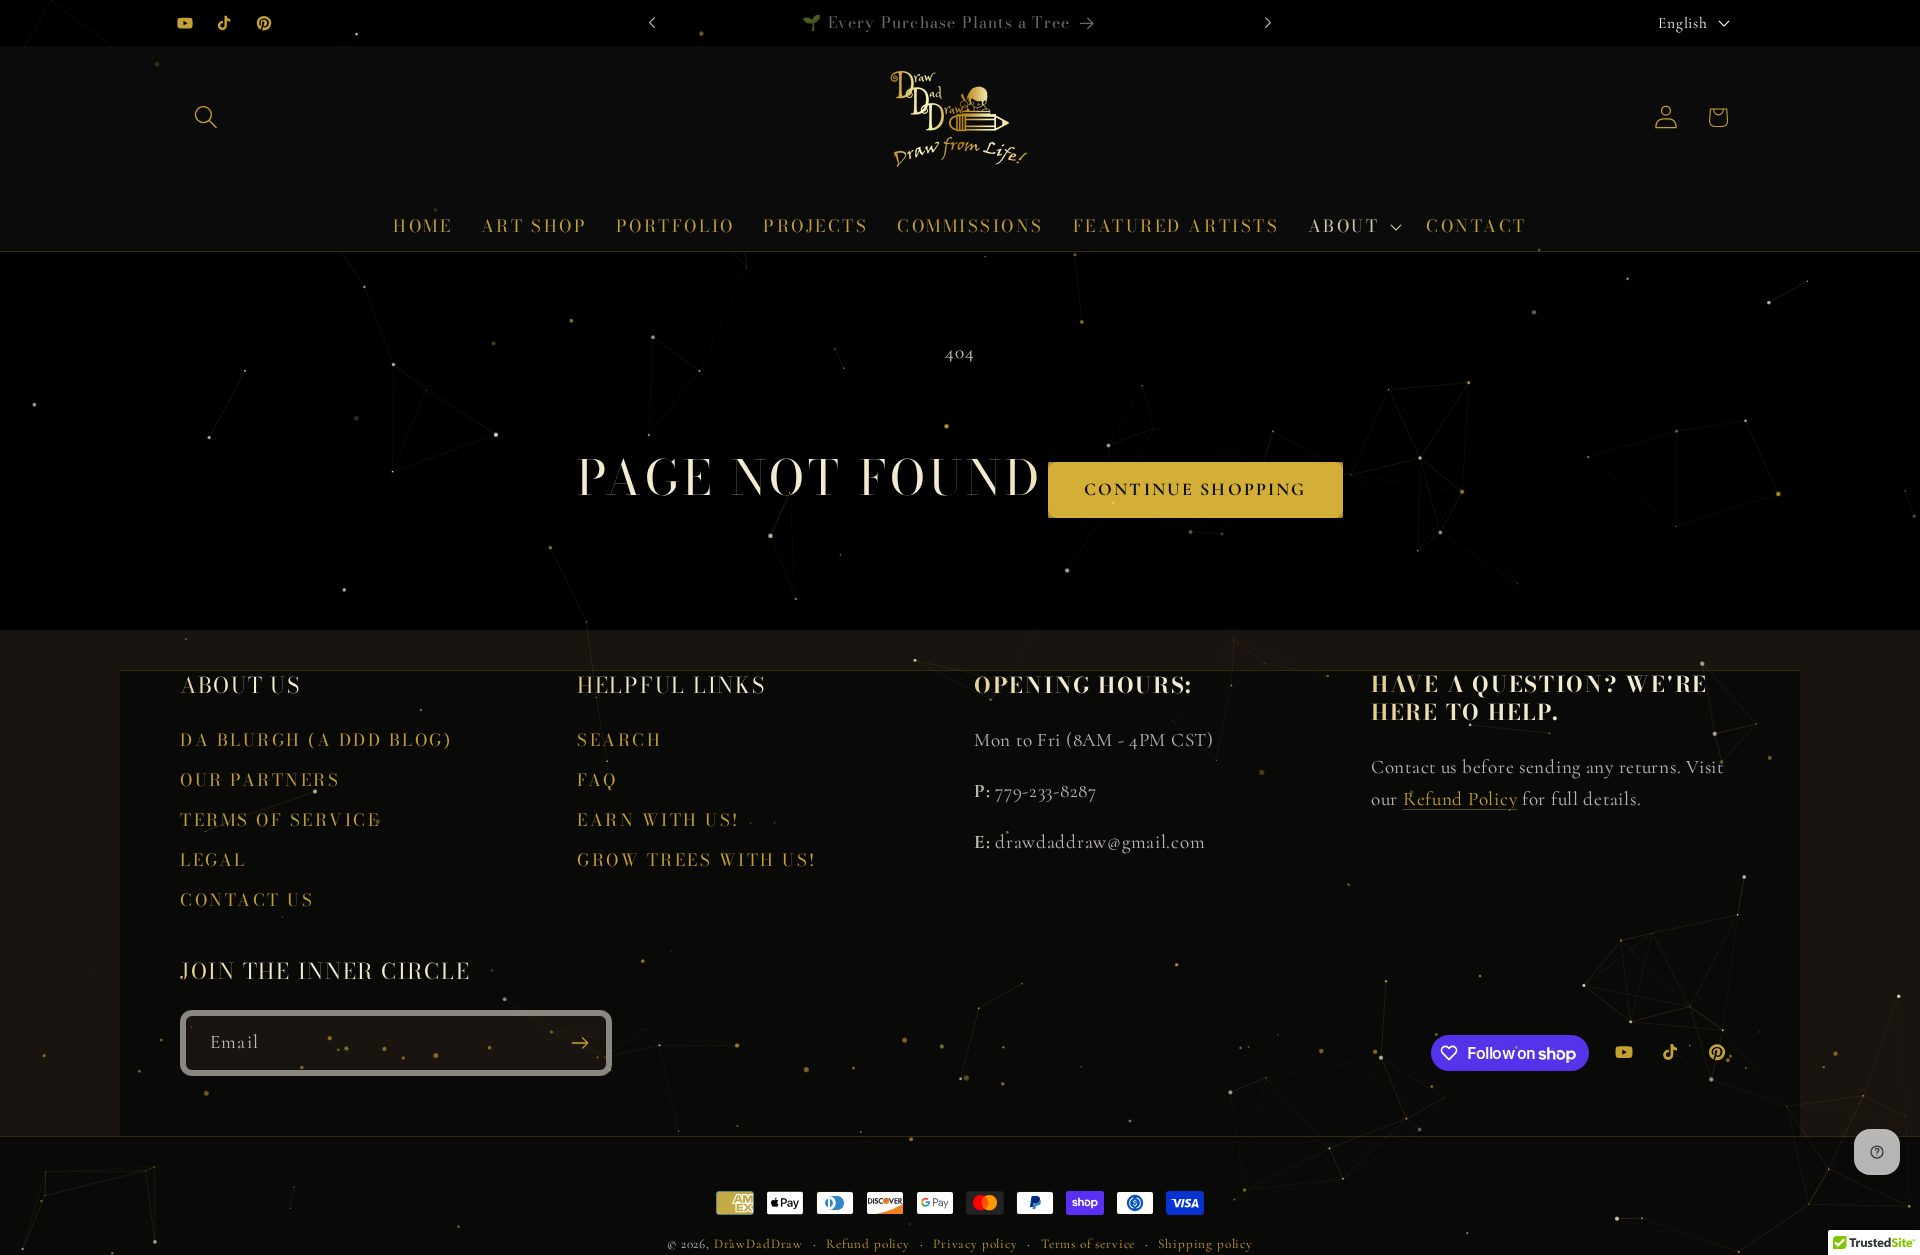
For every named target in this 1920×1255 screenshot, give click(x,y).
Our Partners (260, 780)
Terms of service (1088, 1244)
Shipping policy (1205, 1244)
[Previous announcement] (652, 23)
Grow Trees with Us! (697, 860)
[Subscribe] (579, 1043)
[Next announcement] (1268, 23)
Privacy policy (975, 1244)
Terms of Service (280, 820)
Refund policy (868, 1244)
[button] (206, 117)
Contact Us (247, 900)
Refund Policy (1460, 799)
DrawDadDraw (758, 1244)
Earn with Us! (658, 820)
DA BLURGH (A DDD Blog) (316, 740)
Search (619, 740)
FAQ (597, 780)
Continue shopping (1195, 489)
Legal (213, 860)
